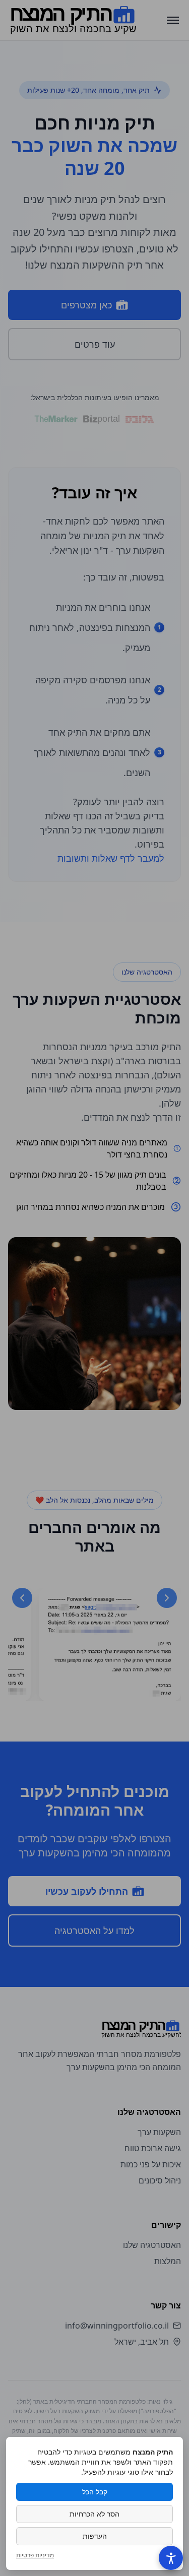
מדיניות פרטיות (35, 2555)
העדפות (95, 2536)
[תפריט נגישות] (171, 2558)
